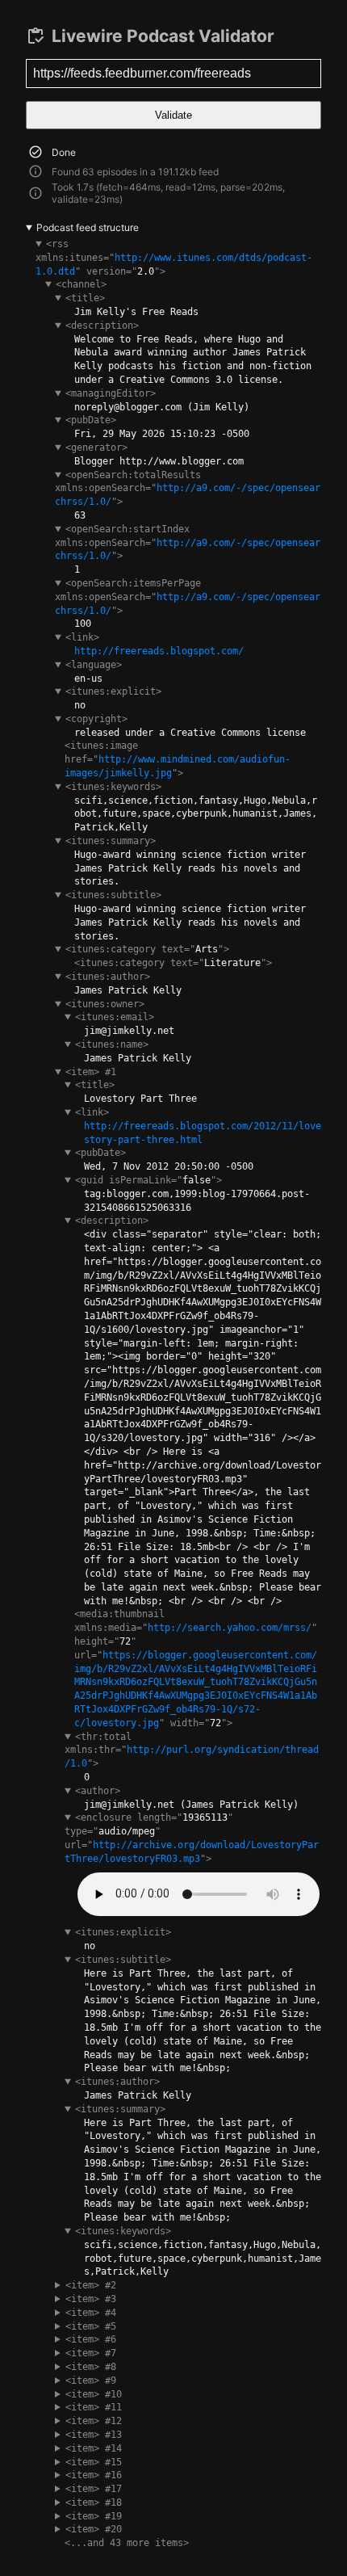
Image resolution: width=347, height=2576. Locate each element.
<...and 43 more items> (127, 2543)
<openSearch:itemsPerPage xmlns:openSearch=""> (188, 597)
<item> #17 (94, 2489)
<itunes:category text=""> (147, 949)
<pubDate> (91, 420)
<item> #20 (94, 2529)
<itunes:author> (108, 977)
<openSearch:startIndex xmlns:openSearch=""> (188, 543)
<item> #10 (94, 2394)
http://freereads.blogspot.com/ (159, 651)
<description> (102, 326)
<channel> (81, 284)
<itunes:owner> (105, 1004)
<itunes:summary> (111, 841)
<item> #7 (91, 2353)
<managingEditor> (111, 393)
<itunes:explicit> (113, 691)
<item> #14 (94, 2448)
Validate (173, 115)
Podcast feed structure (88, 227)
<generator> (96, 448)
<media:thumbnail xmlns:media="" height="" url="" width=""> (196, 1668)
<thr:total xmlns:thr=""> (192, 1750)
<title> (85, 298)
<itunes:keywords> (113, 787)
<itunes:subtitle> (113, 895)
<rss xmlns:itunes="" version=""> (174, 258)
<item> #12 (94, 2421)
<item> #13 (94, 2435)
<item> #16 (94, 2475)
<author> (98, 1791)
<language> (94, 665)
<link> (82, 637)
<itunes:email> (115, 1017)
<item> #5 (91, 2326)
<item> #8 (91, 2367)
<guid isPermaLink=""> (148, 1180)
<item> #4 (91, 2313)
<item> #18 (94, 2502)
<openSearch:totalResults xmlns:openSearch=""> (188, 489)
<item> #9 (91, 2381)
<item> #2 (91, 2285)
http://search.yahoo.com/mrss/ (230, 1628)
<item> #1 (91, 1072)
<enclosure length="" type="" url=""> (192, 1838)
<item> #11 (94, 2407)
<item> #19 (94, 2516)
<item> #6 (91, 2339)
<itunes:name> (112, 1044)
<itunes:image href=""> (178, 759)
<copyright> (96, 719)
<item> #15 (94, 2462)
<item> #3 (91, 2299)
